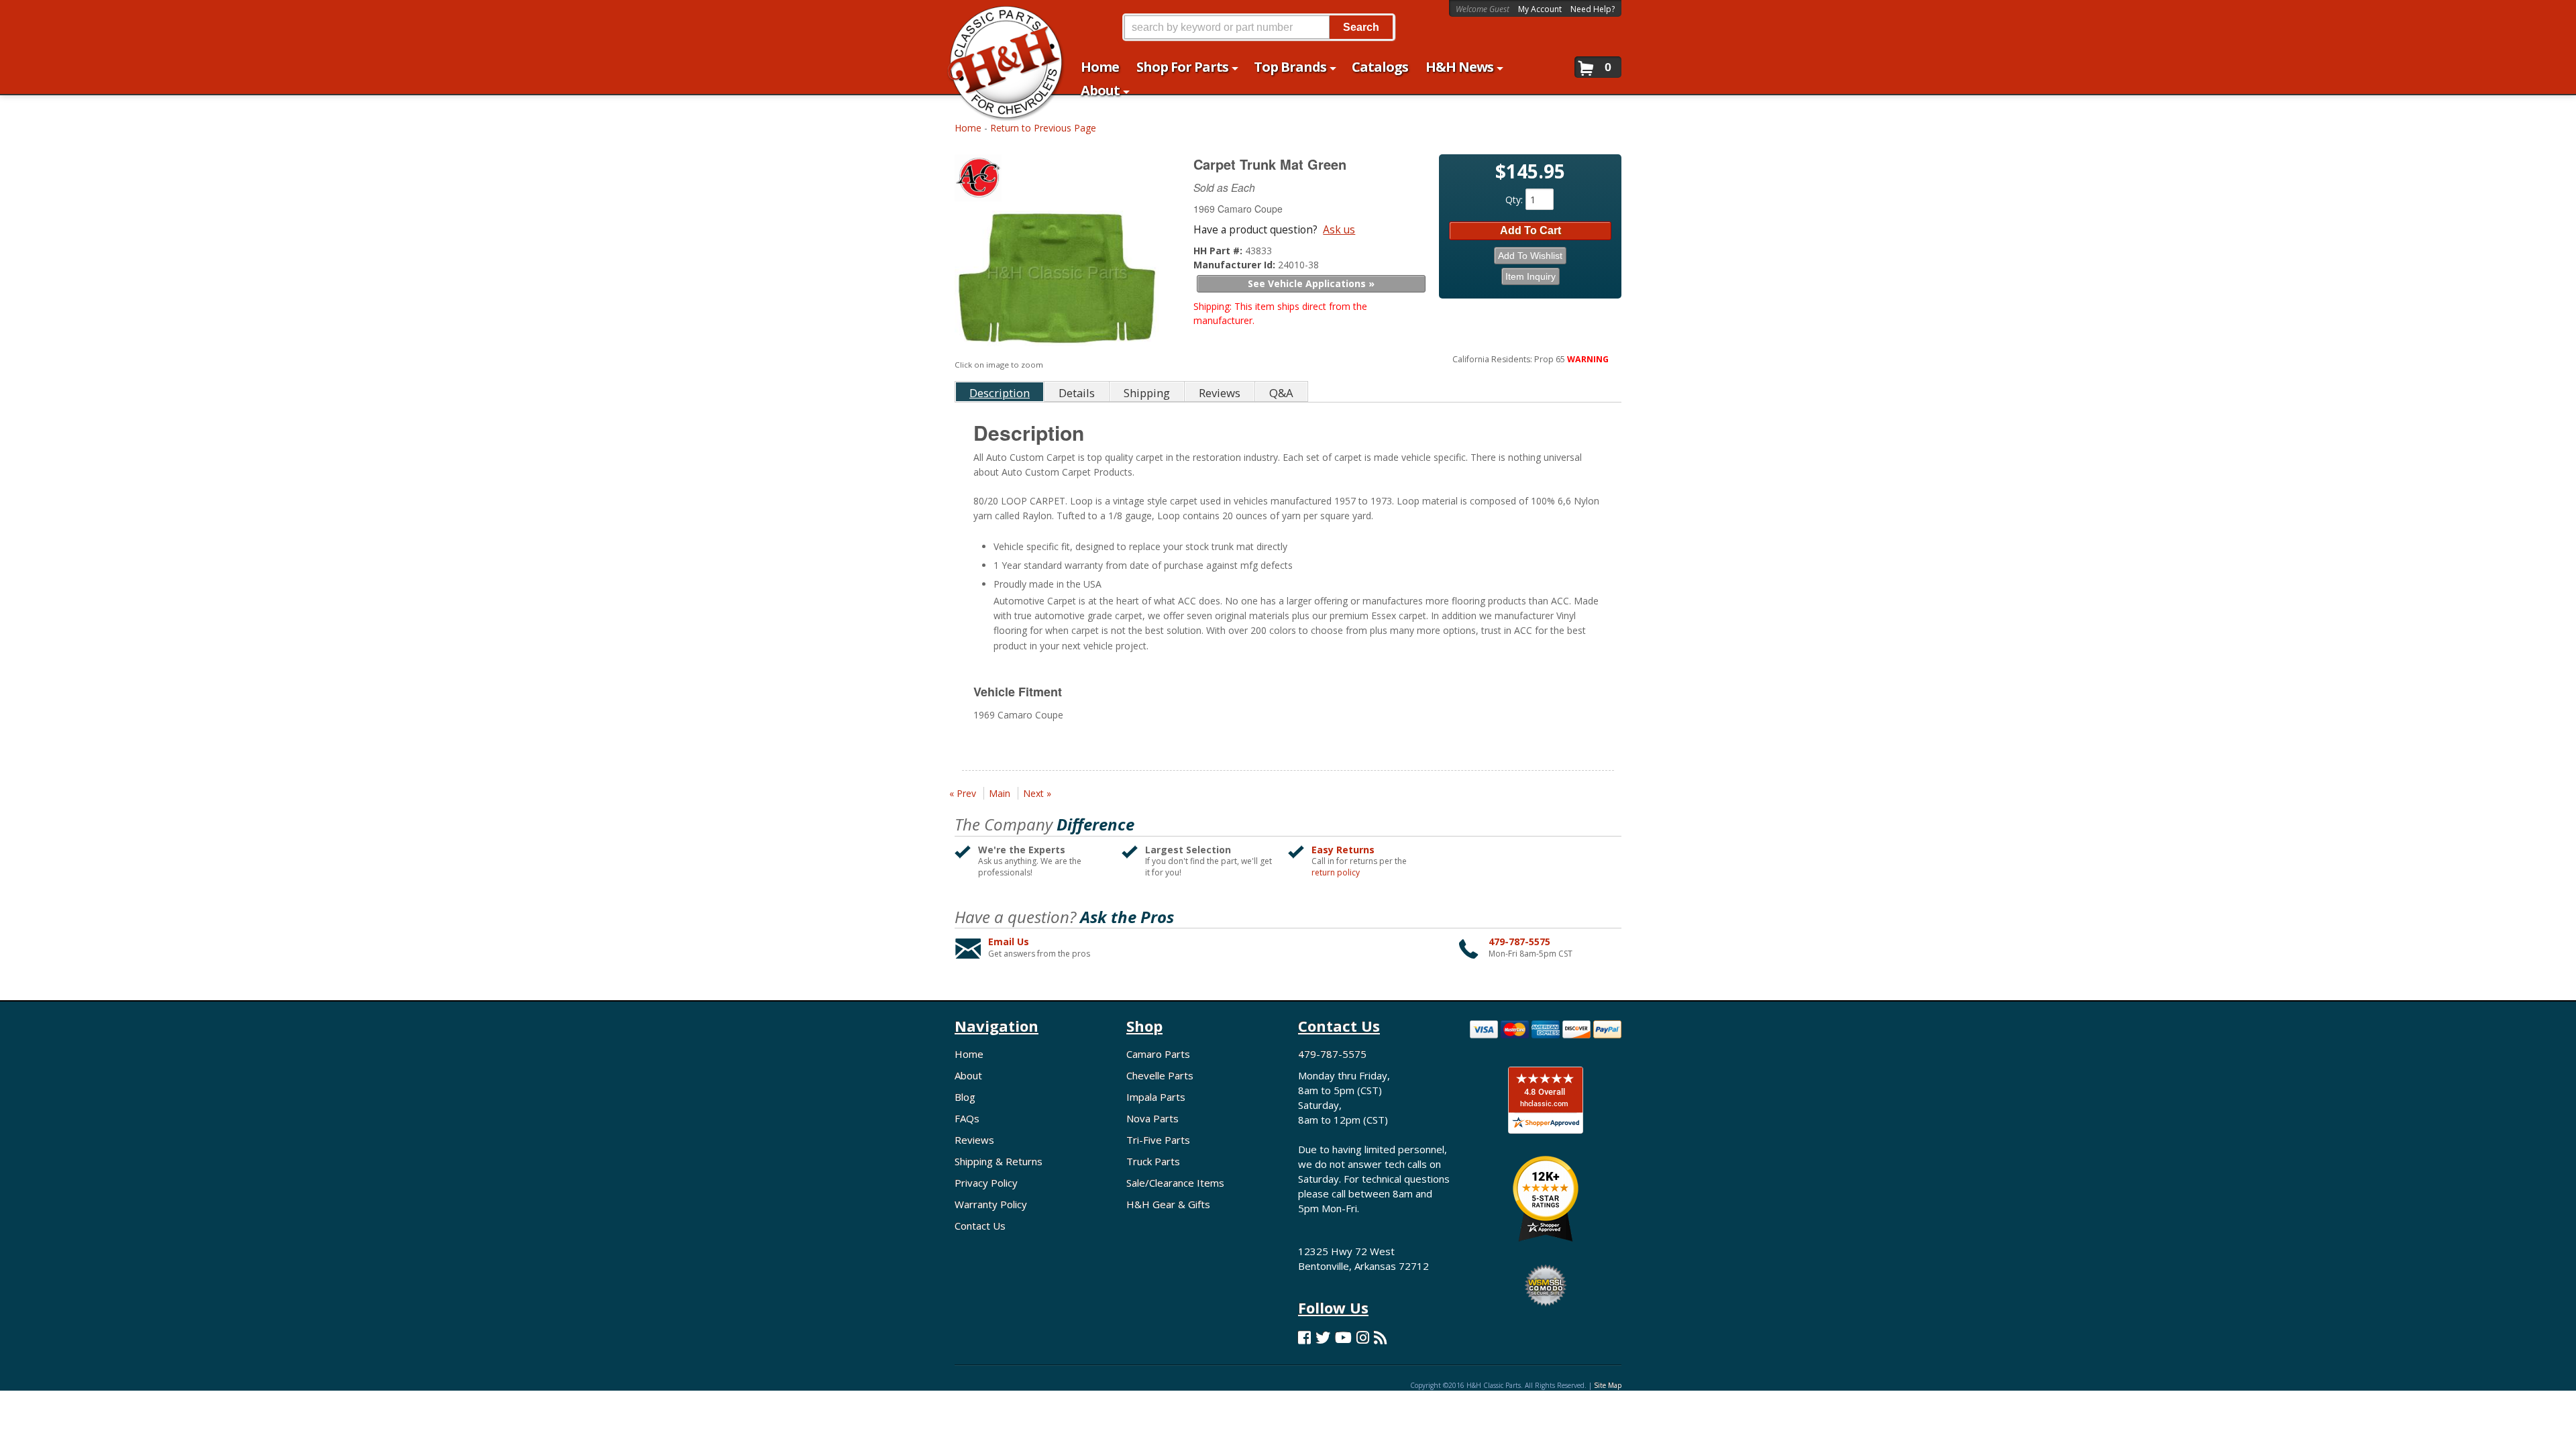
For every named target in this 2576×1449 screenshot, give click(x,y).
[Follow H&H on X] (1323, 1337)
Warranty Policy (991, 1204)
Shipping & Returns (999, 1161)
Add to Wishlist (1530, 256)
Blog (965, 1097)
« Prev (963, 793)
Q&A (1281, 393)
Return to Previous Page (1043, 128)
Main (1000, 793)
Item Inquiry (1531, 276)
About (968, 1075)
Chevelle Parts (1160, 1075)
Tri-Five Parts (1158, 1140)
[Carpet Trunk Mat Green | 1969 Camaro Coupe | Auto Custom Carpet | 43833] (1057, 281)
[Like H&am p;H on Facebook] (1304, 1337)
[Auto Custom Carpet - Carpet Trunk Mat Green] (1059, 181)
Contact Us (980, 1226)
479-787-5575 (1519, 942)
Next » (1037, 793)
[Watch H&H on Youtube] (1343, 1337)
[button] (1258, 27)
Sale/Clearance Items (1175, 1183)
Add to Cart (1531, 230)
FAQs (967, 1118)
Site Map (1608, 1385)
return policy (1336, 873)
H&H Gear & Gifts (1168, 1204)
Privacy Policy (986, 1183)
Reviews (974, 1140)
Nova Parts (1152, 1118)
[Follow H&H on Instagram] (1363, 1337)
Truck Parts (1153, 1161)
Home (968, 128)
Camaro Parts (1158, 1054)
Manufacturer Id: (1236, 265)
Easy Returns (1343, 850)
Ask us (1339, 229)
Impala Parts (1156, 1097)
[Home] (999, 18)
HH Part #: (1219, 251)
